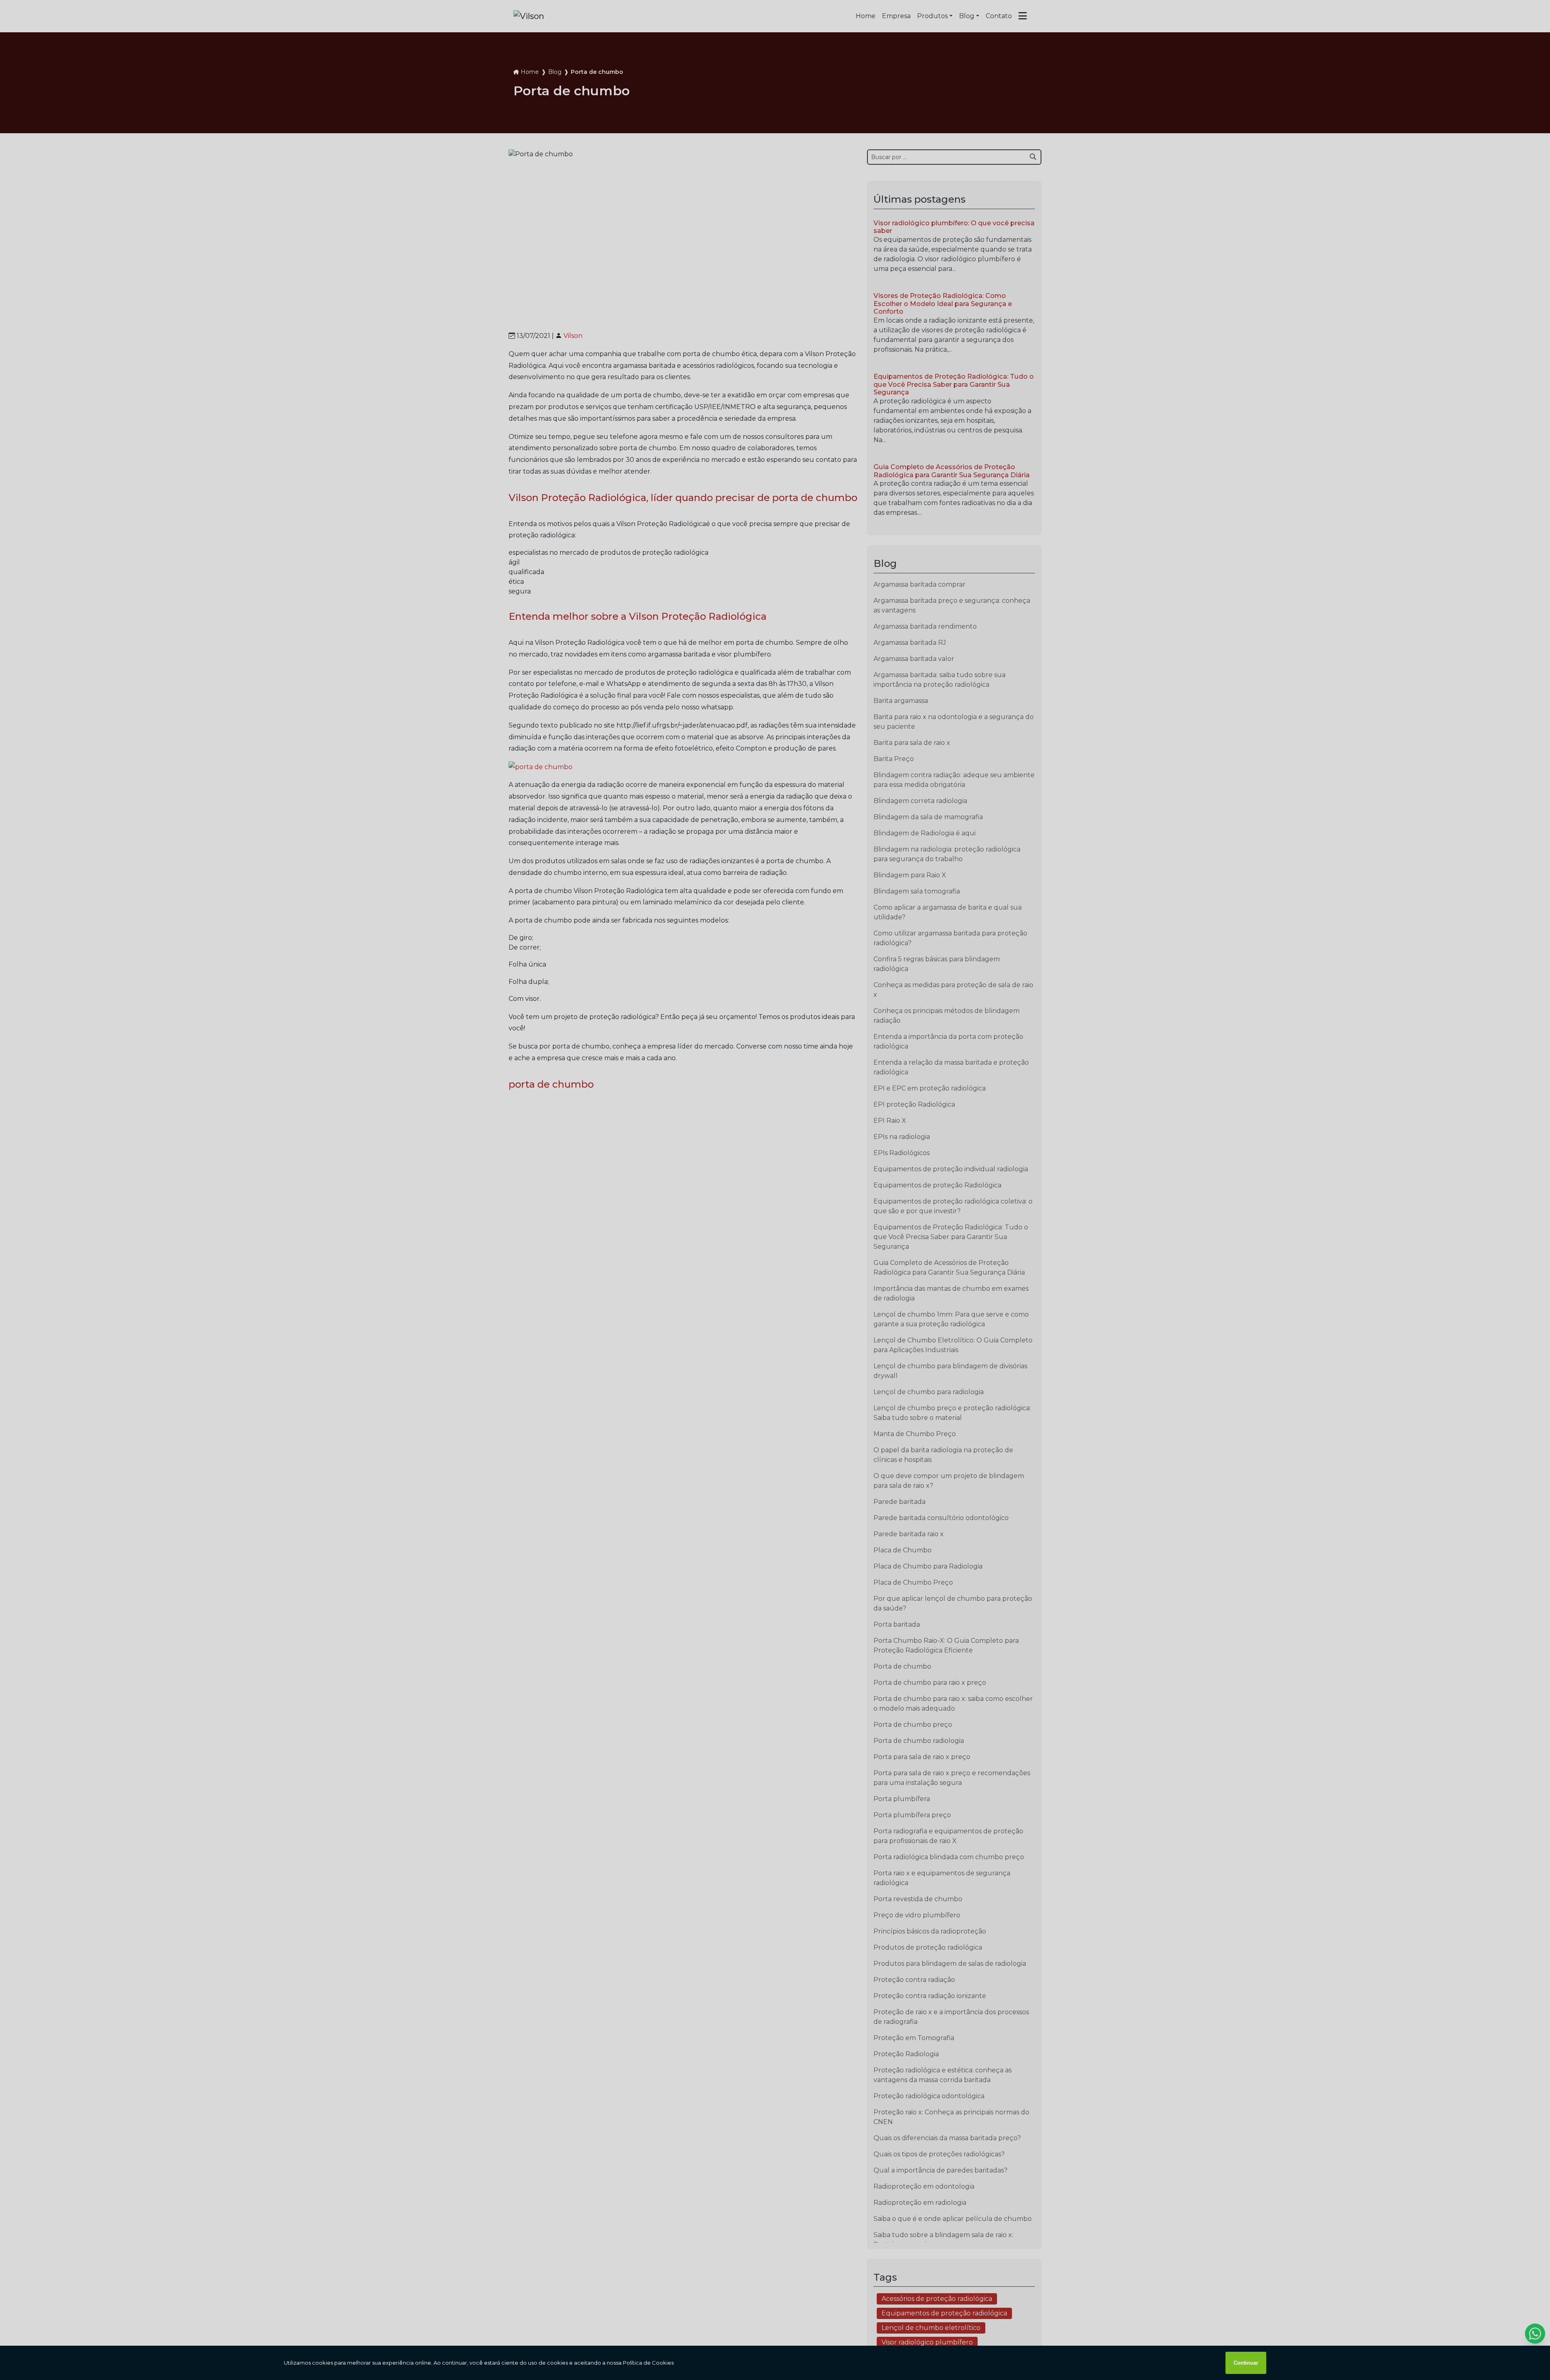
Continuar (1246, 2363)
